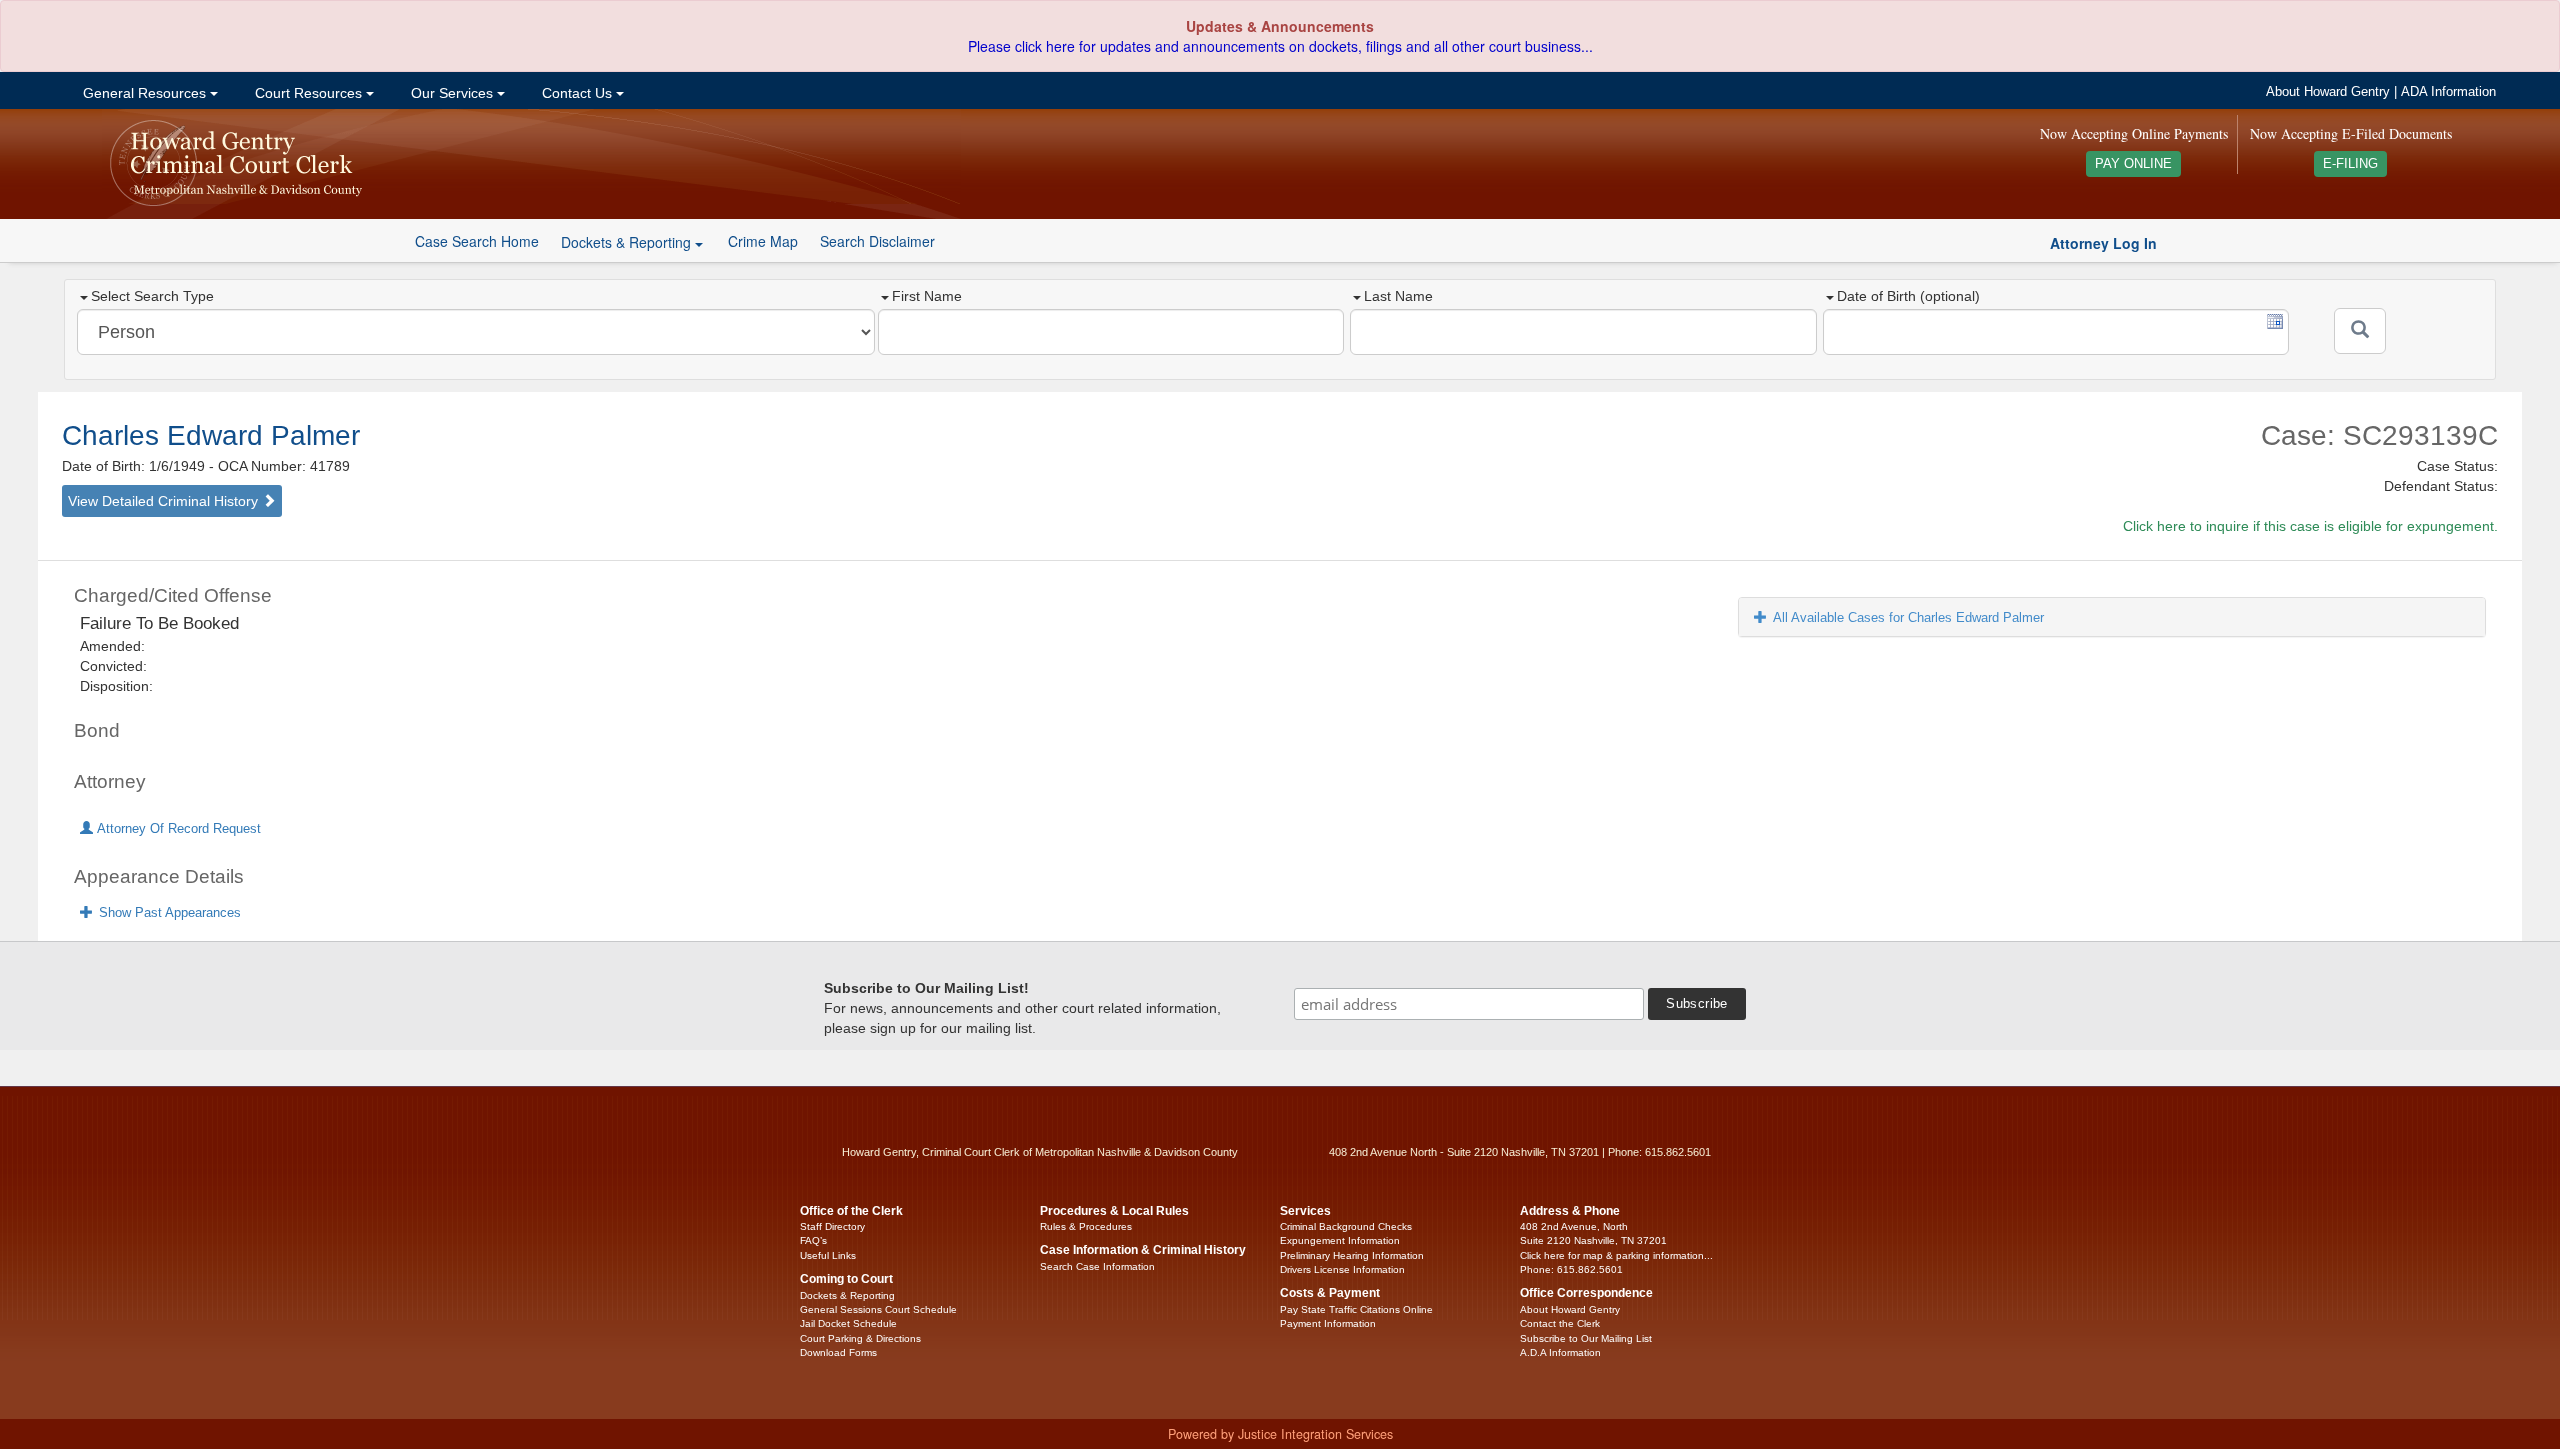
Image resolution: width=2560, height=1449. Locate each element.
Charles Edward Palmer (211, 435)
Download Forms (838, 1352)
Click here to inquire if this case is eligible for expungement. (2310, 526)
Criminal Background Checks (1346, 1226)
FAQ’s (813, 1240)
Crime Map (763, 241)
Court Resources (308, 93)
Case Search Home (477, 241)
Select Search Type (152, 296)
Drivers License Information (1342, 1269)
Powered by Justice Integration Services (1280, 1434)
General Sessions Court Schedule (878, 1309)
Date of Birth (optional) (1908, 296)
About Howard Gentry (2328, 92)
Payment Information (1328, 1323)
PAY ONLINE (2133, 164)
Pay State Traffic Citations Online (1356, 1309)
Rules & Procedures (1086, 1226)
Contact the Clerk (1560, 1323)
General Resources (144, 93)
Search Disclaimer (877, 241)
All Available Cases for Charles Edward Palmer (1908, 617)
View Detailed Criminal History (165, 501)
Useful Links (828, 1255)
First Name (927, 296)
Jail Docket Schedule (848, 1323)
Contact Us (577, 93)
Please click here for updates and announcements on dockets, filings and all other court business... (1280, 46)
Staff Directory (832, 1226)
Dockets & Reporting (847, 1295)
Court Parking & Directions (860, 1338)
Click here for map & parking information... (1616, 1255)
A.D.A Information (1560, 1352)
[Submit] (2360, 331)
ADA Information (2448, 92)
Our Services (452, 93)
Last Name (1398, 296)
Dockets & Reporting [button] (628, 242)
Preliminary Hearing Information (1352, 1255)
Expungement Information (1340, 1240)
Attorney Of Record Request (177, 829)
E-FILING (2350, 164)
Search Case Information (1097, 1266)
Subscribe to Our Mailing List (1586, 1338)
